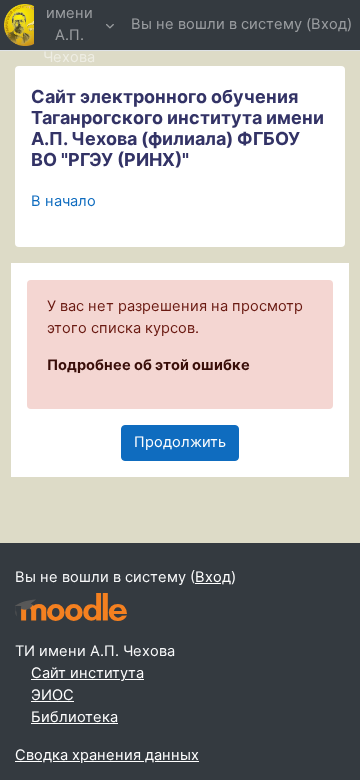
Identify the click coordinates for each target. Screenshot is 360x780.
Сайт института (87, 673)
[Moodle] (71, 607)
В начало (63, 201)
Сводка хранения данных (107, 755)
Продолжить (180, 442)
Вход (329, 24)
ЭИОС (52, 695)
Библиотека (74, 717)
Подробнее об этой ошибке (148, 365)
